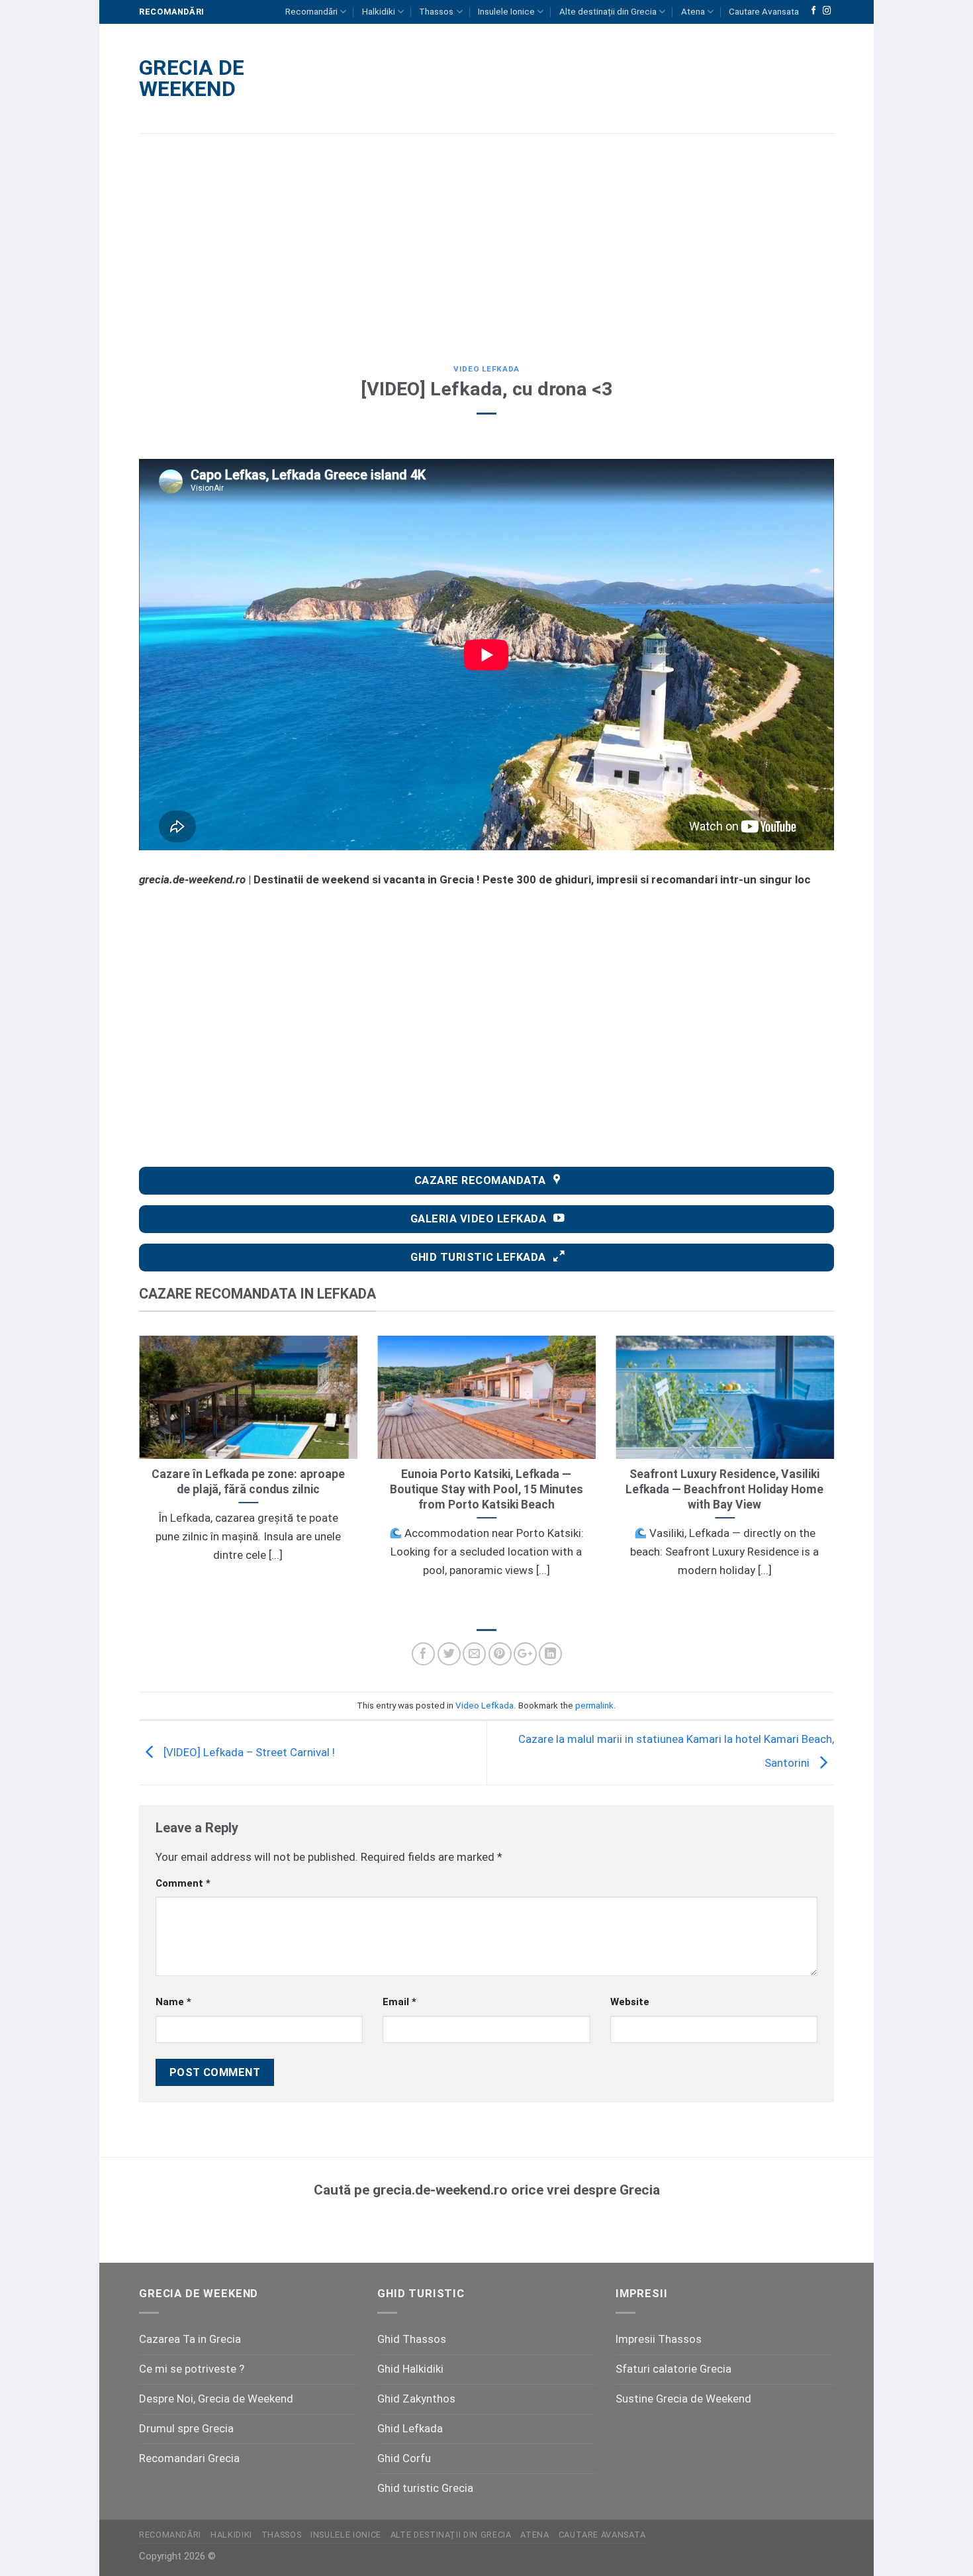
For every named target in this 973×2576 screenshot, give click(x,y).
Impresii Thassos (659, 2339)
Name (173, 2002)
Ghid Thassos (412, 2339)
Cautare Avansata (764, 12)
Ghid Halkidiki (410, 2369)
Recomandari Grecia (189, 2458)
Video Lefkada (486, 369)
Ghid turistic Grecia (425, 2488)
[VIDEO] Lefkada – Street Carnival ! (248, 1752)
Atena (693, 12)
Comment (183, 1883)
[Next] (837, 1475)
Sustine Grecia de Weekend (683, 2399)
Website (630, 2002)
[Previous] (136, 1475)
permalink (594, 1706)
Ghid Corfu (404, 2458)
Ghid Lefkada (410, 2428)
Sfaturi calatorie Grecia (673, 2369)
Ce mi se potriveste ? (192, 2369)
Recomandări (311, 12)
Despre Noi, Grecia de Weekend (216, 2399)
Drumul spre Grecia (186, 2428)
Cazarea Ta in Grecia (190, 2339)
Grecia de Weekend (192, 78)
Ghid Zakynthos (416, 2399)
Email (399, 2002)
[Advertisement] (486, 239)
